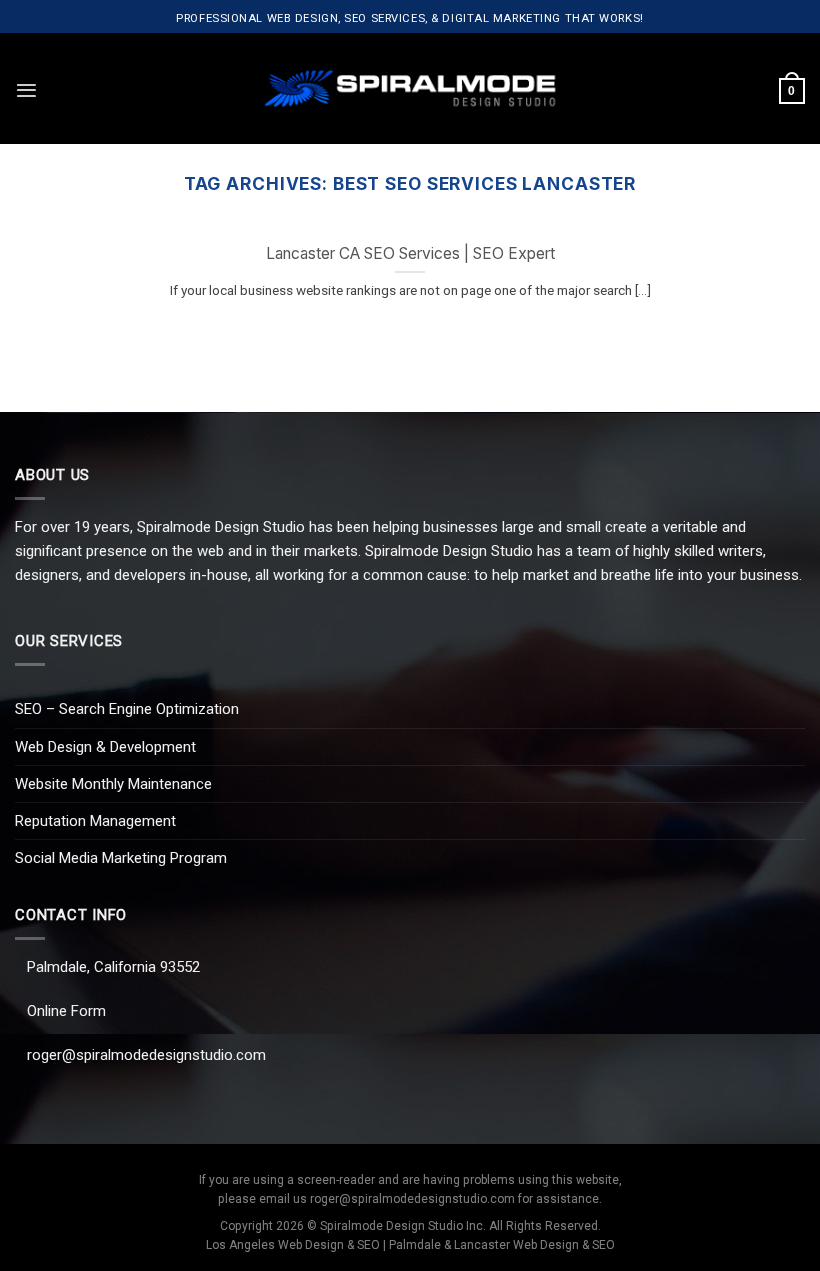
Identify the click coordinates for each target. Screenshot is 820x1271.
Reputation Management (95, 821)
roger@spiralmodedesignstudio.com (146, 1055)
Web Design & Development (105, 747)
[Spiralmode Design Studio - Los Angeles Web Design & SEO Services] (410, 88)
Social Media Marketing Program (121, 858)
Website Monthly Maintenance (113, 784)
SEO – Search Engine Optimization (127, 709)
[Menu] (26, 90)
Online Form (66, 1011)
